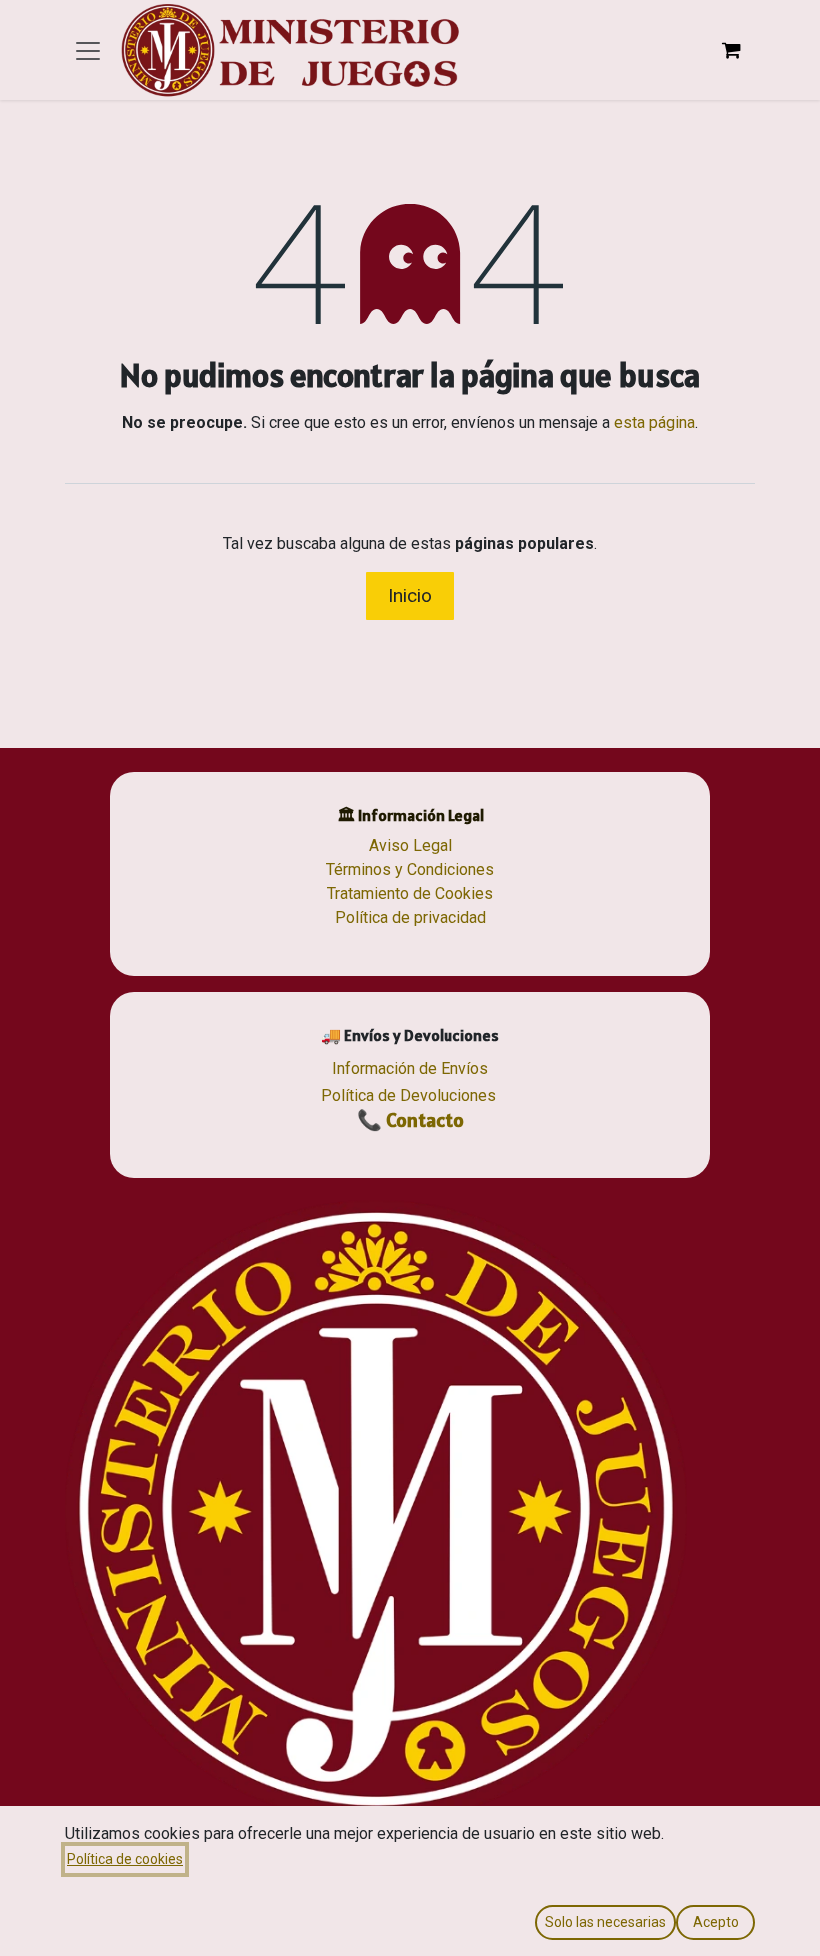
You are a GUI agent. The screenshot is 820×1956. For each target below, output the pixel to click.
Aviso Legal (410, 845)
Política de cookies (125, 1859)
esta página (654, 422)
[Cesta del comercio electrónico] (731, 50)
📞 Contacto (410, 1120)
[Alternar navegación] (88, 50)
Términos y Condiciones (410, 869)
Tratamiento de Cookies (410, 893)
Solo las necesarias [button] (605, 1922)
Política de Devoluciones (408, 1095)
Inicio (410, 595)
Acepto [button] (716, 1922)
